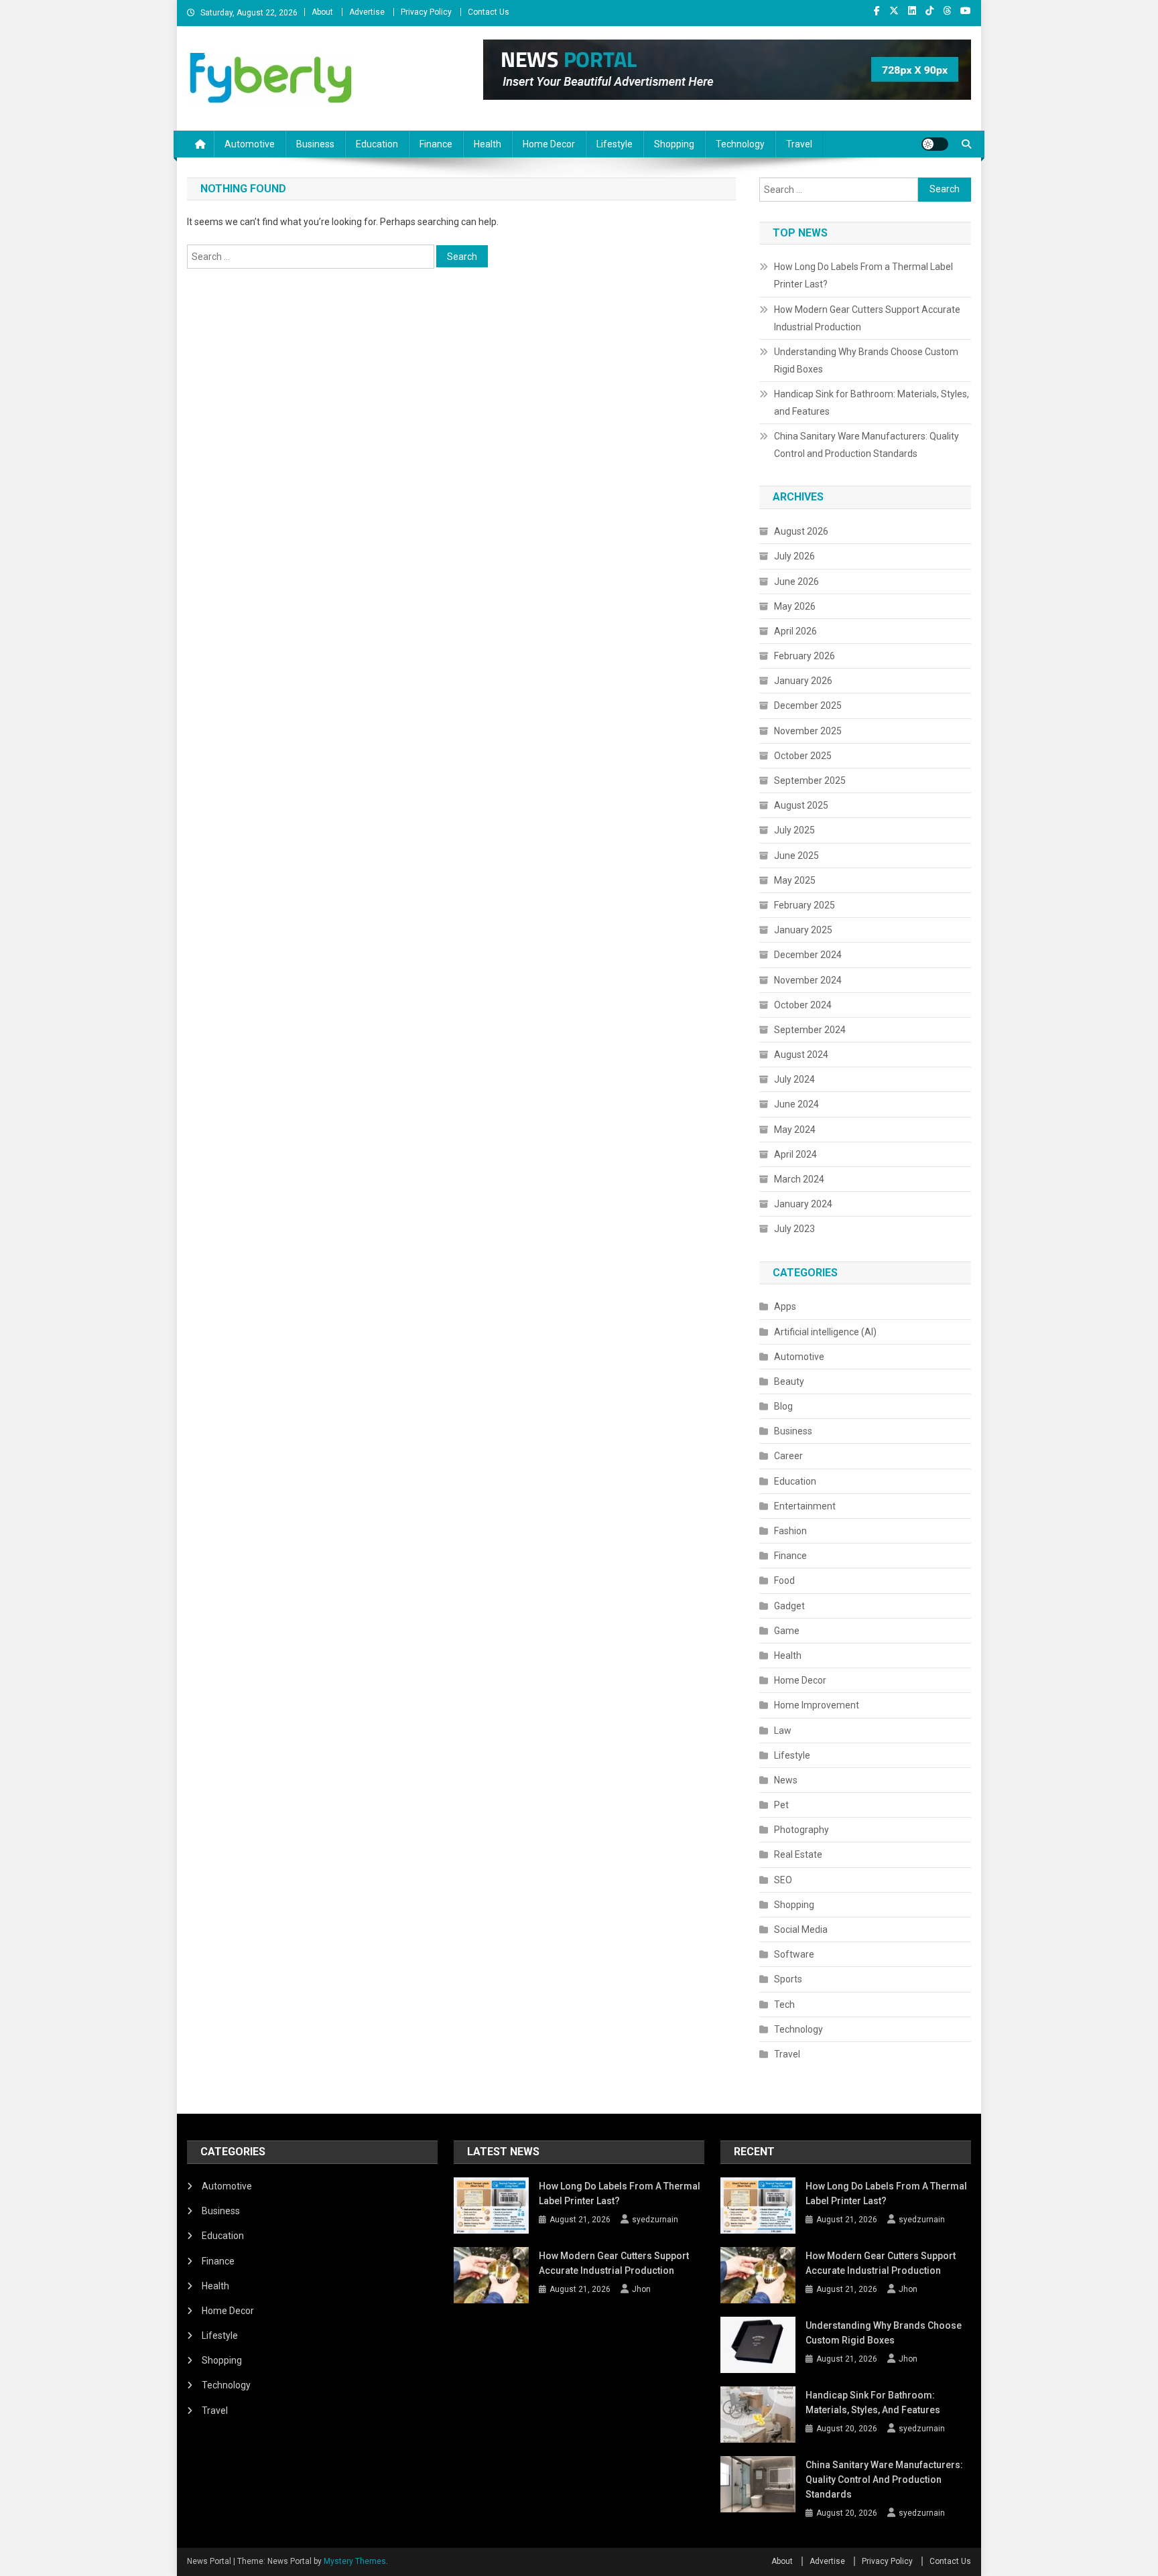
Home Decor (549, 144)
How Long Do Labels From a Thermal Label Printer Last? (863, 275)
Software (794, 1954)
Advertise (367, 12)
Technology (740, 144)
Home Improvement (817, 1705)
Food (784, 1580)
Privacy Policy (426, 12)
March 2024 (799, 1179)
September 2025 (810, 781)
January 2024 (803, 1204)
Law (783, 1731)
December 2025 (808, 705)
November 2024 (808, 980)
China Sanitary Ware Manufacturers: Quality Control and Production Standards (866, 445)
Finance (436, 144)
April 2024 (795, 1154)
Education (377, 144)
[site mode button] (935, 144)
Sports (788, 1979)
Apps (785, 1306)
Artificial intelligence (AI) (825, 1332)
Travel (799, 144)
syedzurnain (655, 2220)
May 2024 (795, 1130)
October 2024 (803, 1005)
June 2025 (796, 856)
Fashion (790, 1531)
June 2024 (796, 1104)
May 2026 (795, 606)
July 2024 (794, 1079)
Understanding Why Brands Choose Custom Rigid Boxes (866, 360)
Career (788, 1456)
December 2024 (808, 955)
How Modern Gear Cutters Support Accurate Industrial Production (867, 318)
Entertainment (805, 1506)
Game (787, 1631)
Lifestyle (615, 144)
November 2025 (808, 731)
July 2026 (794, 556)
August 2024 (801, 1055)
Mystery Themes (355, 2561)
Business (315, 144)
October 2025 (803, 756)
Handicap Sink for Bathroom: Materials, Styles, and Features (872, 403)
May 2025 (795, 880)
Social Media (801, 1929)
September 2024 (810, 1030)
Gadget (789, 1606)
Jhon (641, 2289)
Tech (784, 2005)
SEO (783, 1880)
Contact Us (489, 12)
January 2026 (803, 681)
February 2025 (805, 905)
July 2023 (794, 1229)
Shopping (674, 144)
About (322, 12)
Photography (801, 1830)
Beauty (789, 1381)
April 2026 (795, 631)
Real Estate (798, 1854)
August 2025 (801, 805)
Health (488, 144)
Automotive (250, 144)
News (786, 1780)
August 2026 (801, 531)
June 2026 (796, 582)
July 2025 (794, 830)
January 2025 (803, 930)
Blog (783, 1406)
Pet (781, 1805)
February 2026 (805, 656)
